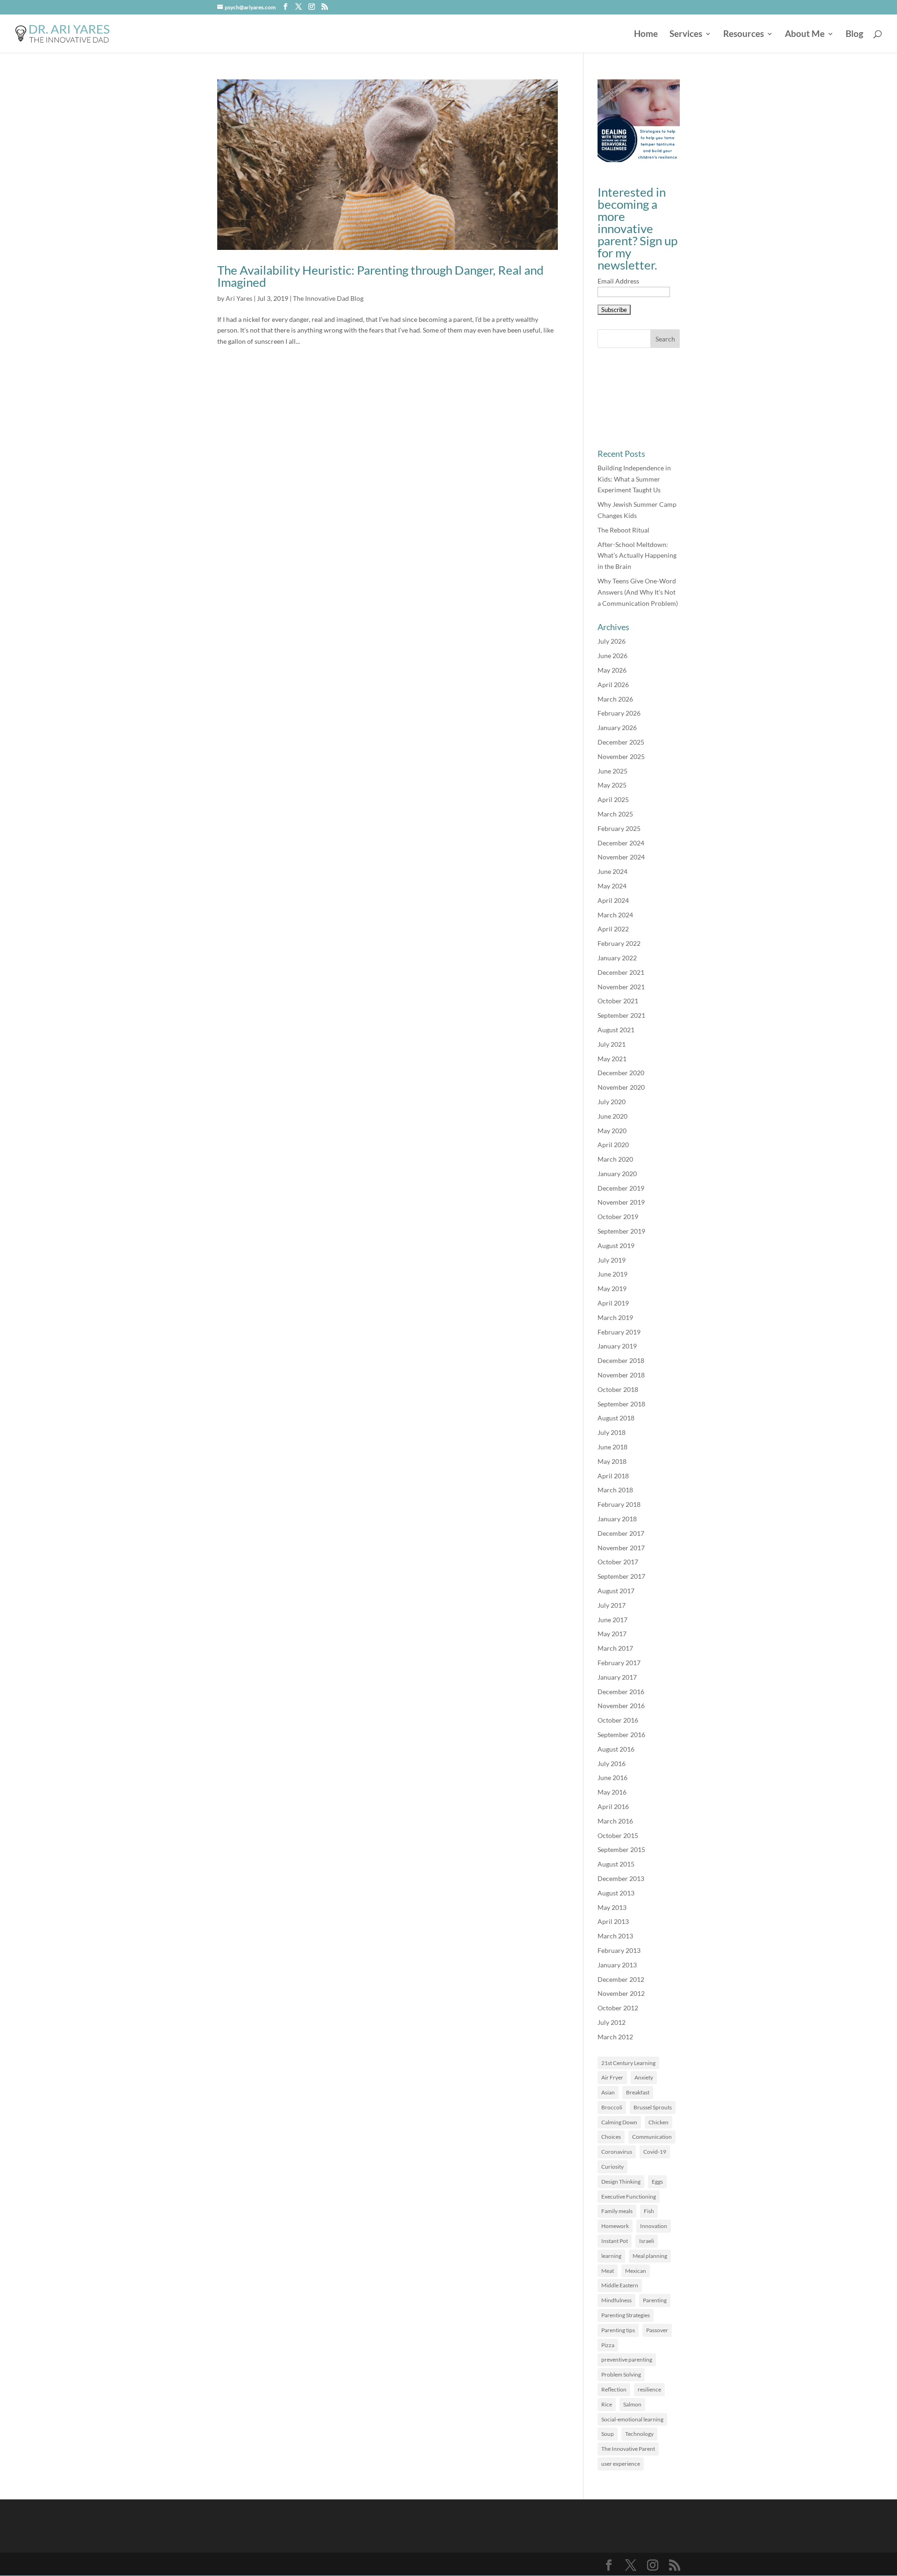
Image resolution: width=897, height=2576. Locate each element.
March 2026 (615, 699)
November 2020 (621, 1087)
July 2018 (612, 1432)
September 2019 (621, 1231)
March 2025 (615, 814)
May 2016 (612, 1792)
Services (686, 35)
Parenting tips (618, 2330)
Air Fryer (612, 2077)
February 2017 (619, 1663)
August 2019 (616, 1245)
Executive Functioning (629, 2196)
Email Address (618, 281)
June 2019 (612, 1274)
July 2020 (612, 1102)
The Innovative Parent (628, 2449)
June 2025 (612, 771)
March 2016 (615, 1821)
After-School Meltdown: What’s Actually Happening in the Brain (637, 556)
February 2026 (619, 713)
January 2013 (617, 1965)
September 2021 (621, 1015)
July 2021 (612, 1044)
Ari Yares (239, 298)
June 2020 (612, 1116)
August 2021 (616, 1030)
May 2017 (612, 1634)
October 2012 (618, 2008)
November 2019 (621, 1202)
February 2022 (619, 943)
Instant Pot (615, 2241)
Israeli (647, 2241)
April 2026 (613, 685)
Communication (652, 2137)
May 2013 (612, 1907)
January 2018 (617, 1519)
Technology (639, 2434)
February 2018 (619, 1504)
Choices (611, 2137)
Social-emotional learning (632, 2419)
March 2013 (615, 1936)
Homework (615, 2226)
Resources (744, 35)
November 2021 (621, 987)
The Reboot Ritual (623, 530)
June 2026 (612, 656)
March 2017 (615, 1648)
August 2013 (616, 1893)
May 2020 (612, 1131)
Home (646, 35)
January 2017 (617, 1677)
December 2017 (621, 1533)
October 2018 (618, 1389)
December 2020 (621, 1073)
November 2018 (621, 1375)
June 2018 (612, 1447)
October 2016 (618, 1720)
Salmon (632, 2404)
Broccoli (612, 2107)
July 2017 (612, 1605)
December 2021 (621, 972)
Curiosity (612, 2167)
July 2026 (612, 641)
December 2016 (621, 1692)
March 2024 (615, 915)
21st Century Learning (628, 2063)
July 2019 (612, 1260)
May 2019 (612, 1288)
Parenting (655, 2300)
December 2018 (621, 1360)
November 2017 (621, 1548)
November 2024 (621, 857)
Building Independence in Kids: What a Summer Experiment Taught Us (634, 479)
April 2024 (613, 900)
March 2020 (615, 1159)
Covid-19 (655, 2152)
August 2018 (616, 1418)
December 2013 (621, 1878)
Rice (607, 2404)
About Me (805, 35)
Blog (854, 35)
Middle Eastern (620, 2285)
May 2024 (612, 886)
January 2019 (617, 1346)
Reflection (614, 2389)
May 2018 (612, 1461)
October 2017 (618, 1562)
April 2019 (613, 1303)
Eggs (657, 2182)
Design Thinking (621, 2182)
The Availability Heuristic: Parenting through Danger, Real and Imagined (381, 276)
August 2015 (616, 1864)
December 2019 (621, 1188)
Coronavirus (617, 2152)
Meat (608, 2271)
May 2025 (612, 785)
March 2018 (615, 1490)
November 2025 (621, 756)
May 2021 (612, 1059)
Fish (649, 2211)
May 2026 (612, 670)
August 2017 (616, 1591)
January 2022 (617, 958)
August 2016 (616, 1749)
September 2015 (621, 1849)
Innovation (654, 2226)
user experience (621, 2464)
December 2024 (621, 843)
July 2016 (612, 1763)
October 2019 (618, 1217)
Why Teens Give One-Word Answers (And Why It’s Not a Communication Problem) (638, 592)
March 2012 (615, 2037)
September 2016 (621, 1735)
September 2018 (621, 1404)
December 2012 (621, 1979)
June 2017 (612, 1620)
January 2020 (617, 1174)
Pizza (608, 2345)
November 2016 (621, 1706)
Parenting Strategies (626, 2315)
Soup (608, 2434)
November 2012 (621, 1993)
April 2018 (613, 1476)
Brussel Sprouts (653, 2107)
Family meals (617, 2211)
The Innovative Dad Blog (328, 298)
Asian (608, 2092)
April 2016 (613, 1806)
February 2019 (619, 1332)
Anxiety (644, 2077)
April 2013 (613, 1921)
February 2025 (619, 828)
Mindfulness (616, 2300)
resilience (649, 2389)
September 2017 (621, 1576)
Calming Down (619, 2122)
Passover (657, 2330)
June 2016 (612, 1778)
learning (611, 2256)
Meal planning (650, 2256)
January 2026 (617, 727)
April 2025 (613, 799)
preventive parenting (627, 2360)
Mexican (636, 2271)
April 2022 (613, 929)
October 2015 (618, 1835)
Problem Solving (621, 2374)
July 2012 (612, 2022)
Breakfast (638, 2092)
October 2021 (618, 1001)
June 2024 (612, 871)
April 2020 (613, 1145)
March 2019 (615, 1317)
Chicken (659, 2122)
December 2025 (621, 742)
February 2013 (619, 1950)
